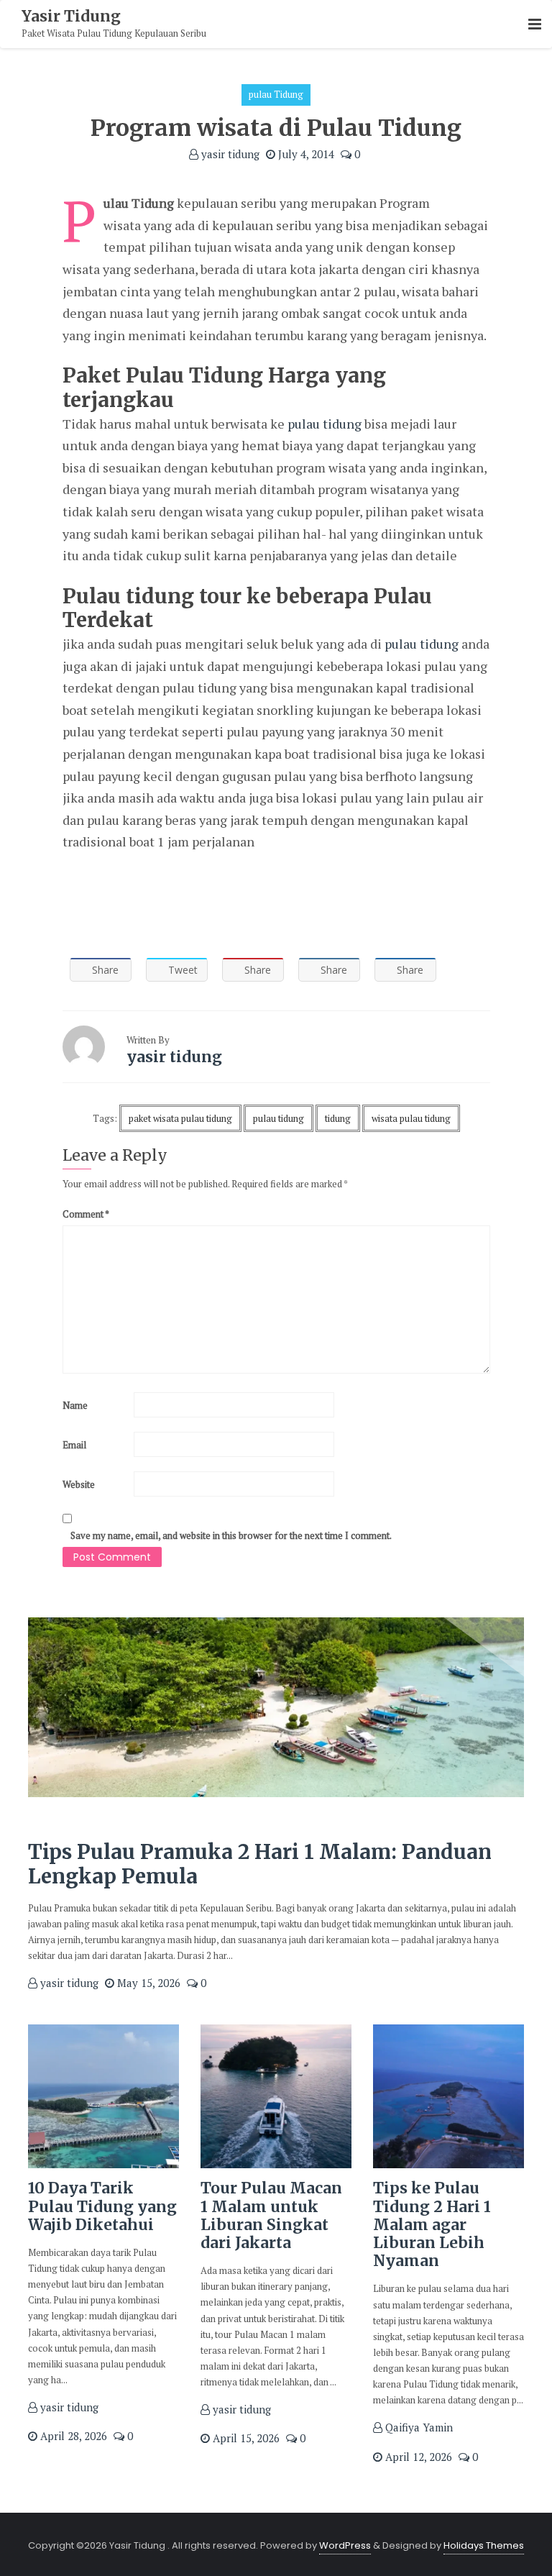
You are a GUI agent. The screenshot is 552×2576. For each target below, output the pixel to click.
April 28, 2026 (72, 2436)
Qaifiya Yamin (418, 2427)
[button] (535, 25)
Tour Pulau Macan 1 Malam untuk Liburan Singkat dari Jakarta (271, 2215)
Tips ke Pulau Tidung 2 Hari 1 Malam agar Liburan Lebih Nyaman (432, 2224)
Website (79, 1484)
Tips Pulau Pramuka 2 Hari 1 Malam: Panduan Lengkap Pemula (260, 1864)
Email (74, 1445)
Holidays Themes (484, 2545)
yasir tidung (229, 154)
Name (75, 1405)
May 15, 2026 (147, 1983)
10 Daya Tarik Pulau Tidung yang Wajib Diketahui (102, 2206)
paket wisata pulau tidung (180, 1118)
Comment (86, 1214)
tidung (338, 1118)
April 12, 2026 (417, 2457)
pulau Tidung (276, 94)
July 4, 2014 (305, 154)
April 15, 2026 (245, 2438)
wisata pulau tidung (411, 1118)
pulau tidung (325, 424)
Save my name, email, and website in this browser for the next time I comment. (231, 1535)
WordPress (345, 2545)
